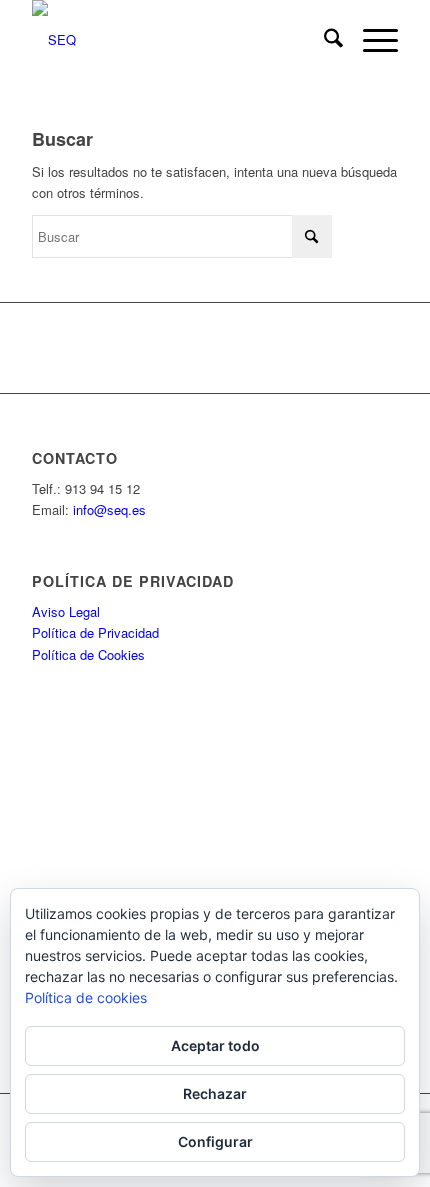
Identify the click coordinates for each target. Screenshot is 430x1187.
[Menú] (370, 40)
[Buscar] (323, 40)
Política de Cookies (88, 654)
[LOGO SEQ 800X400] (178, 40)
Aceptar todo (215, 1045)
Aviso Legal (66, 611)
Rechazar (215, 1093)
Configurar (215, 1141)
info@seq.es (109, 509)
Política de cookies (86, 997)
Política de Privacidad (95, 632)
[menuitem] (323, 40)
